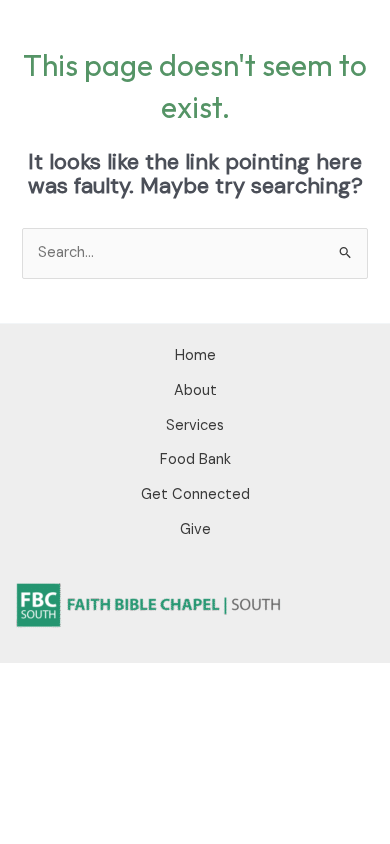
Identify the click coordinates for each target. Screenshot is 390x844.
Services (195, 425)
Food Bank (195, 459)
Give (195, 529)
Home (195, 355)
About (195, 390)
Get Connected (195, 494)
